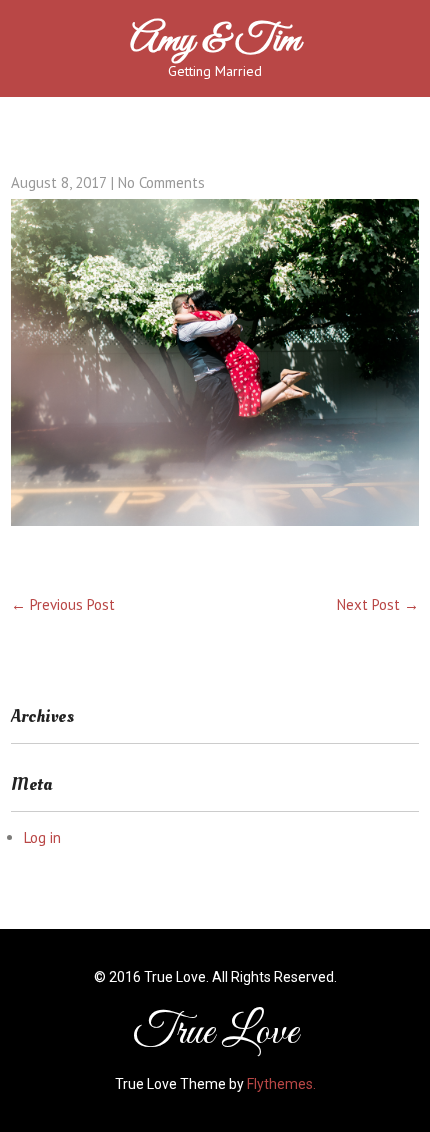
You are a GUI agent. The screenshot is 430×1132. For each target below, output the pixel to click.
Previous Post (63, 604)
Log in (42, 837)
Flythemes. (281, 1084)
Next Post (378, 604)
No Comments (161, 182)
